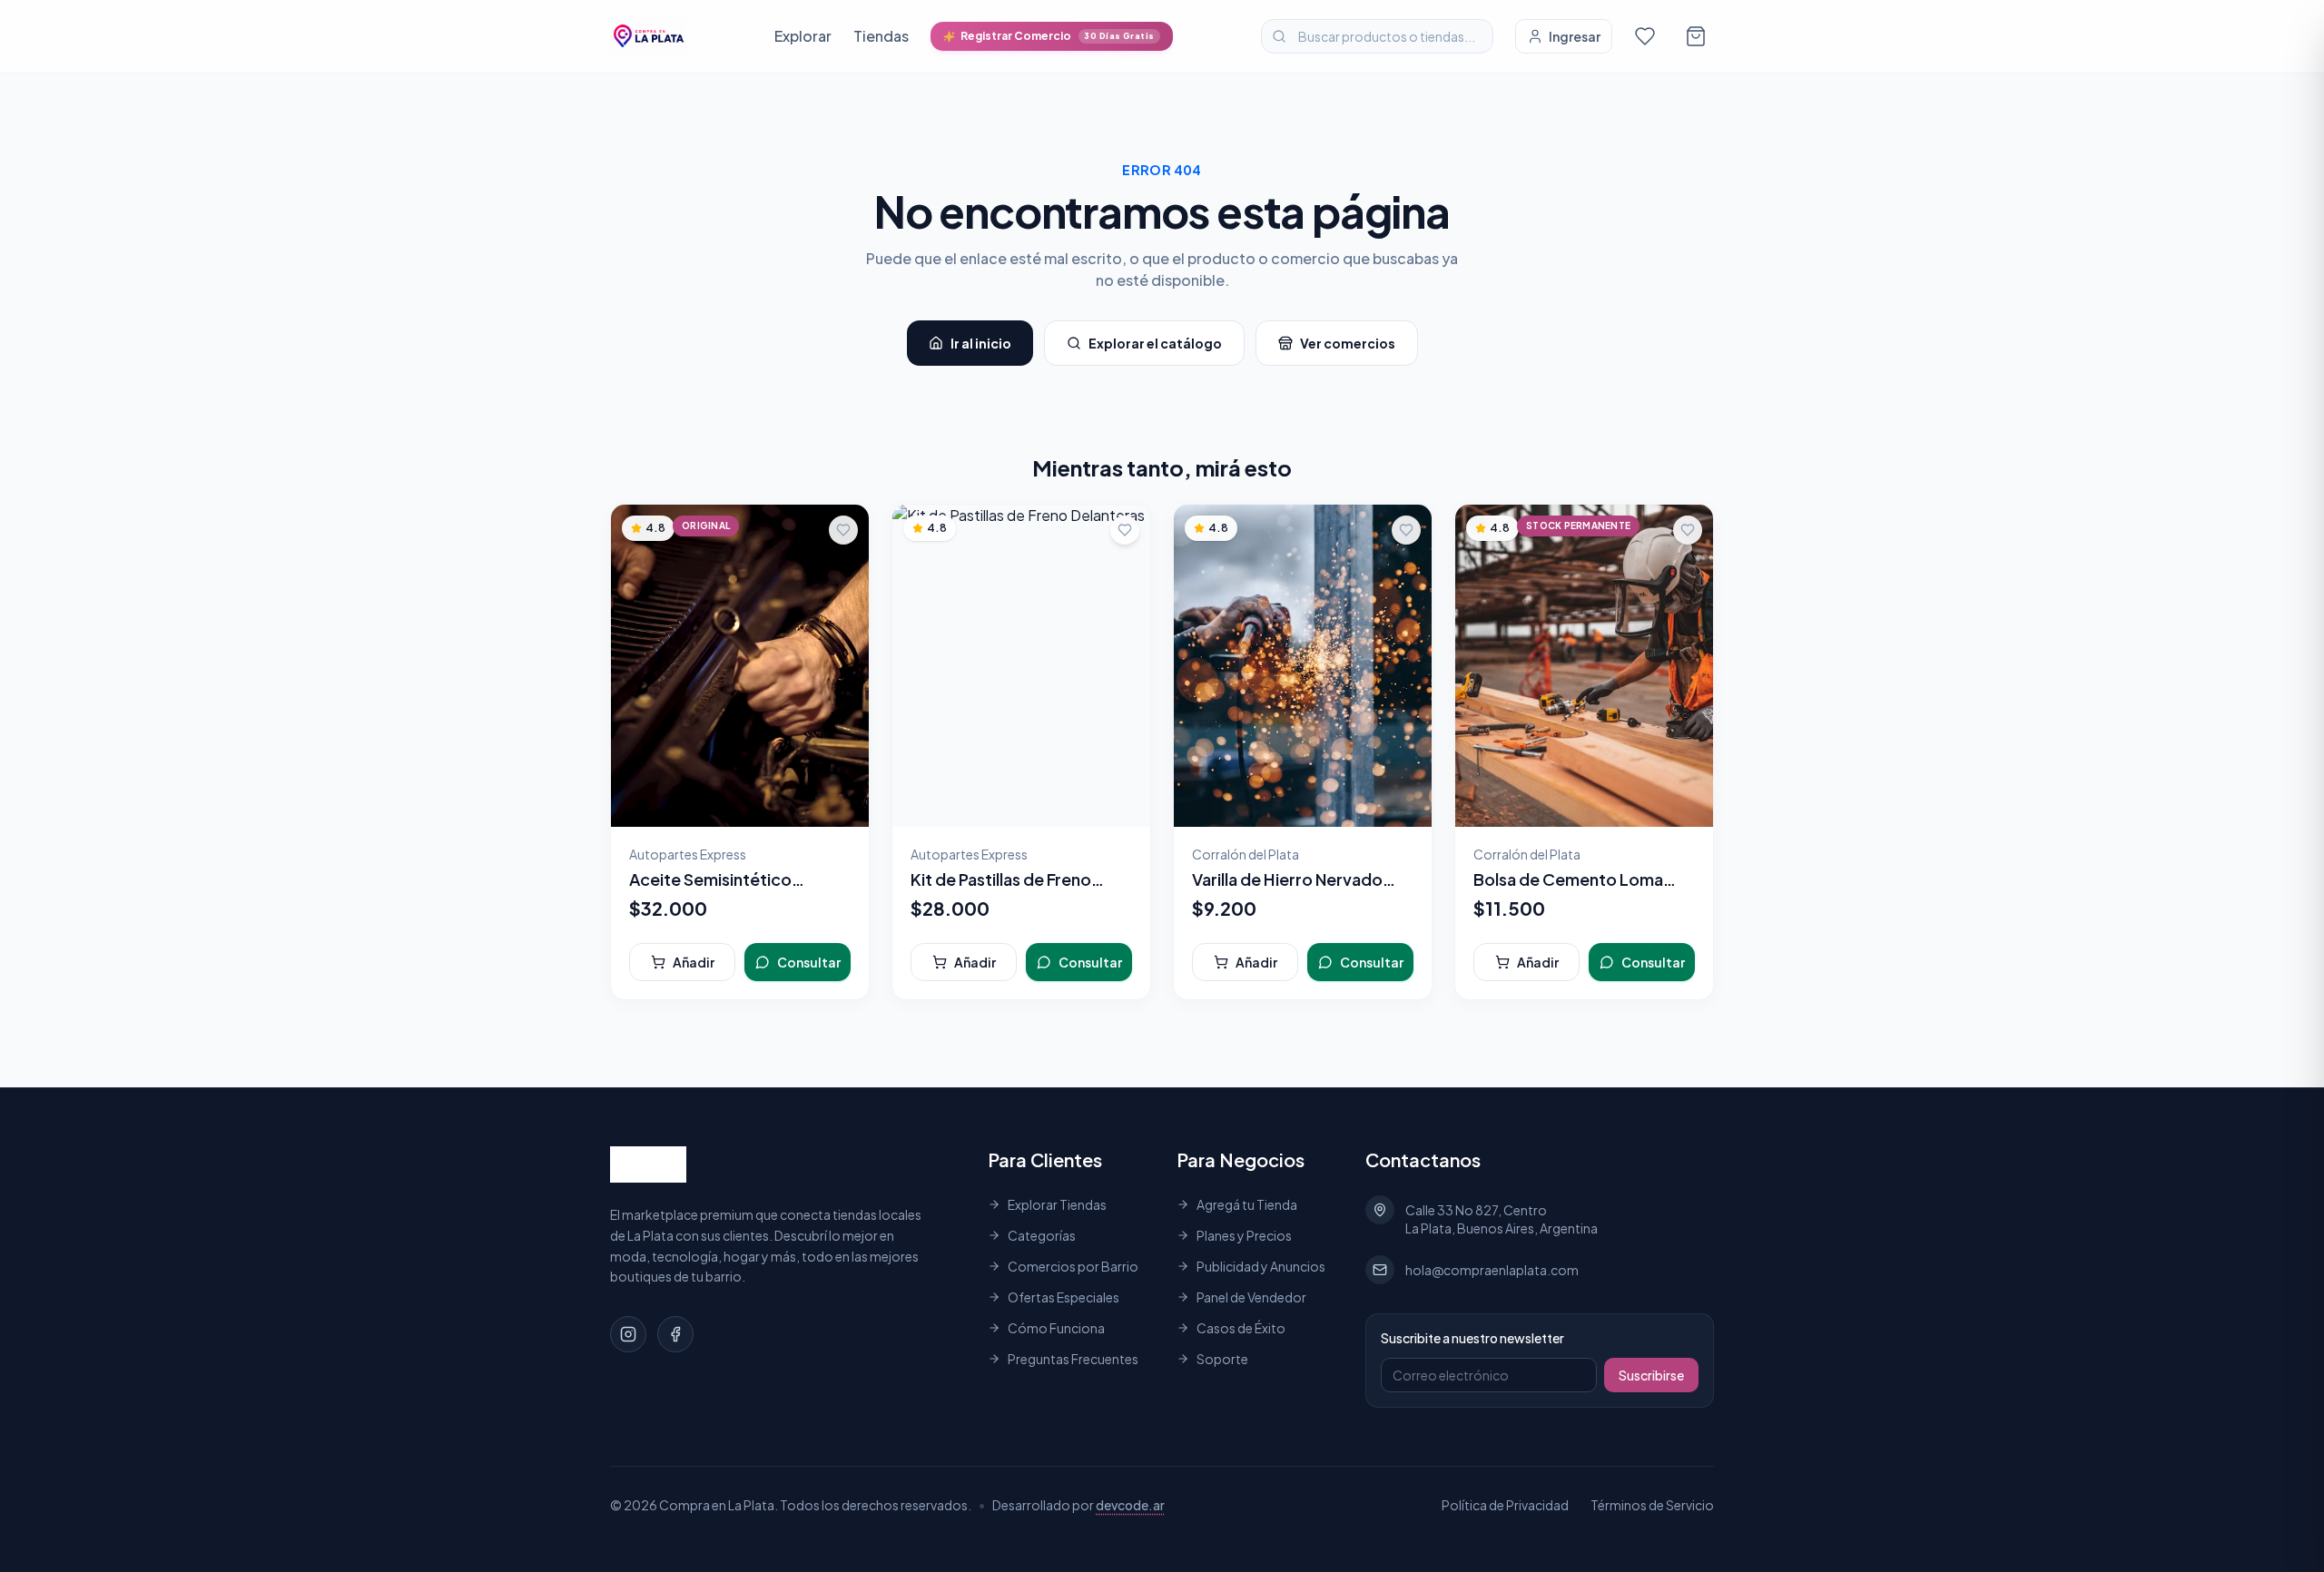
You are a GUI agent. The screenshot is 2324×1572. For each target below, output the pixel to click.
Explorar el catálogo (1155, 343)
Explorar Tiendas (1057, 1204)
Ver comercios (1348, 343)
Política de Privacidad (1505, 1505)
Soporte (1222, 1359)
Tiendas (881, 36)
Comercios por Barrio (1073, 1266)
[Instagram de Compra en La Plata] (628, 1334)
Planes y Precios (1244, 1235)
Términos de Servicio (1652, 1505)
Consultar (809, 962)
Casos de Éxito (1241, 1328)
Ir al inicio (981, 343)
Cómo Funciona (1056, 1328)
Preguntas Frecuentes (1073, 1359)
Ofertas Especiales (1064, 1297)
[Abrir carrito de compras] (1696, 36)
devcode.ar (1130, 1505)
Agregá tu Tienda (1247, 1204)
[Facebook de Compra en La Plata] (675, 1334)
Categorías (1042, 1235)
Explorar (803, 36)
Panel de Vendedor (1251, 1297)
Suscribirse (1651, 1375)
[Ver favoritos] (1645, 36)
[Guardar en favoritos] (843, 530)
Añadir (694, 962)
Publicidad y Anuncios (1261, 1266)
